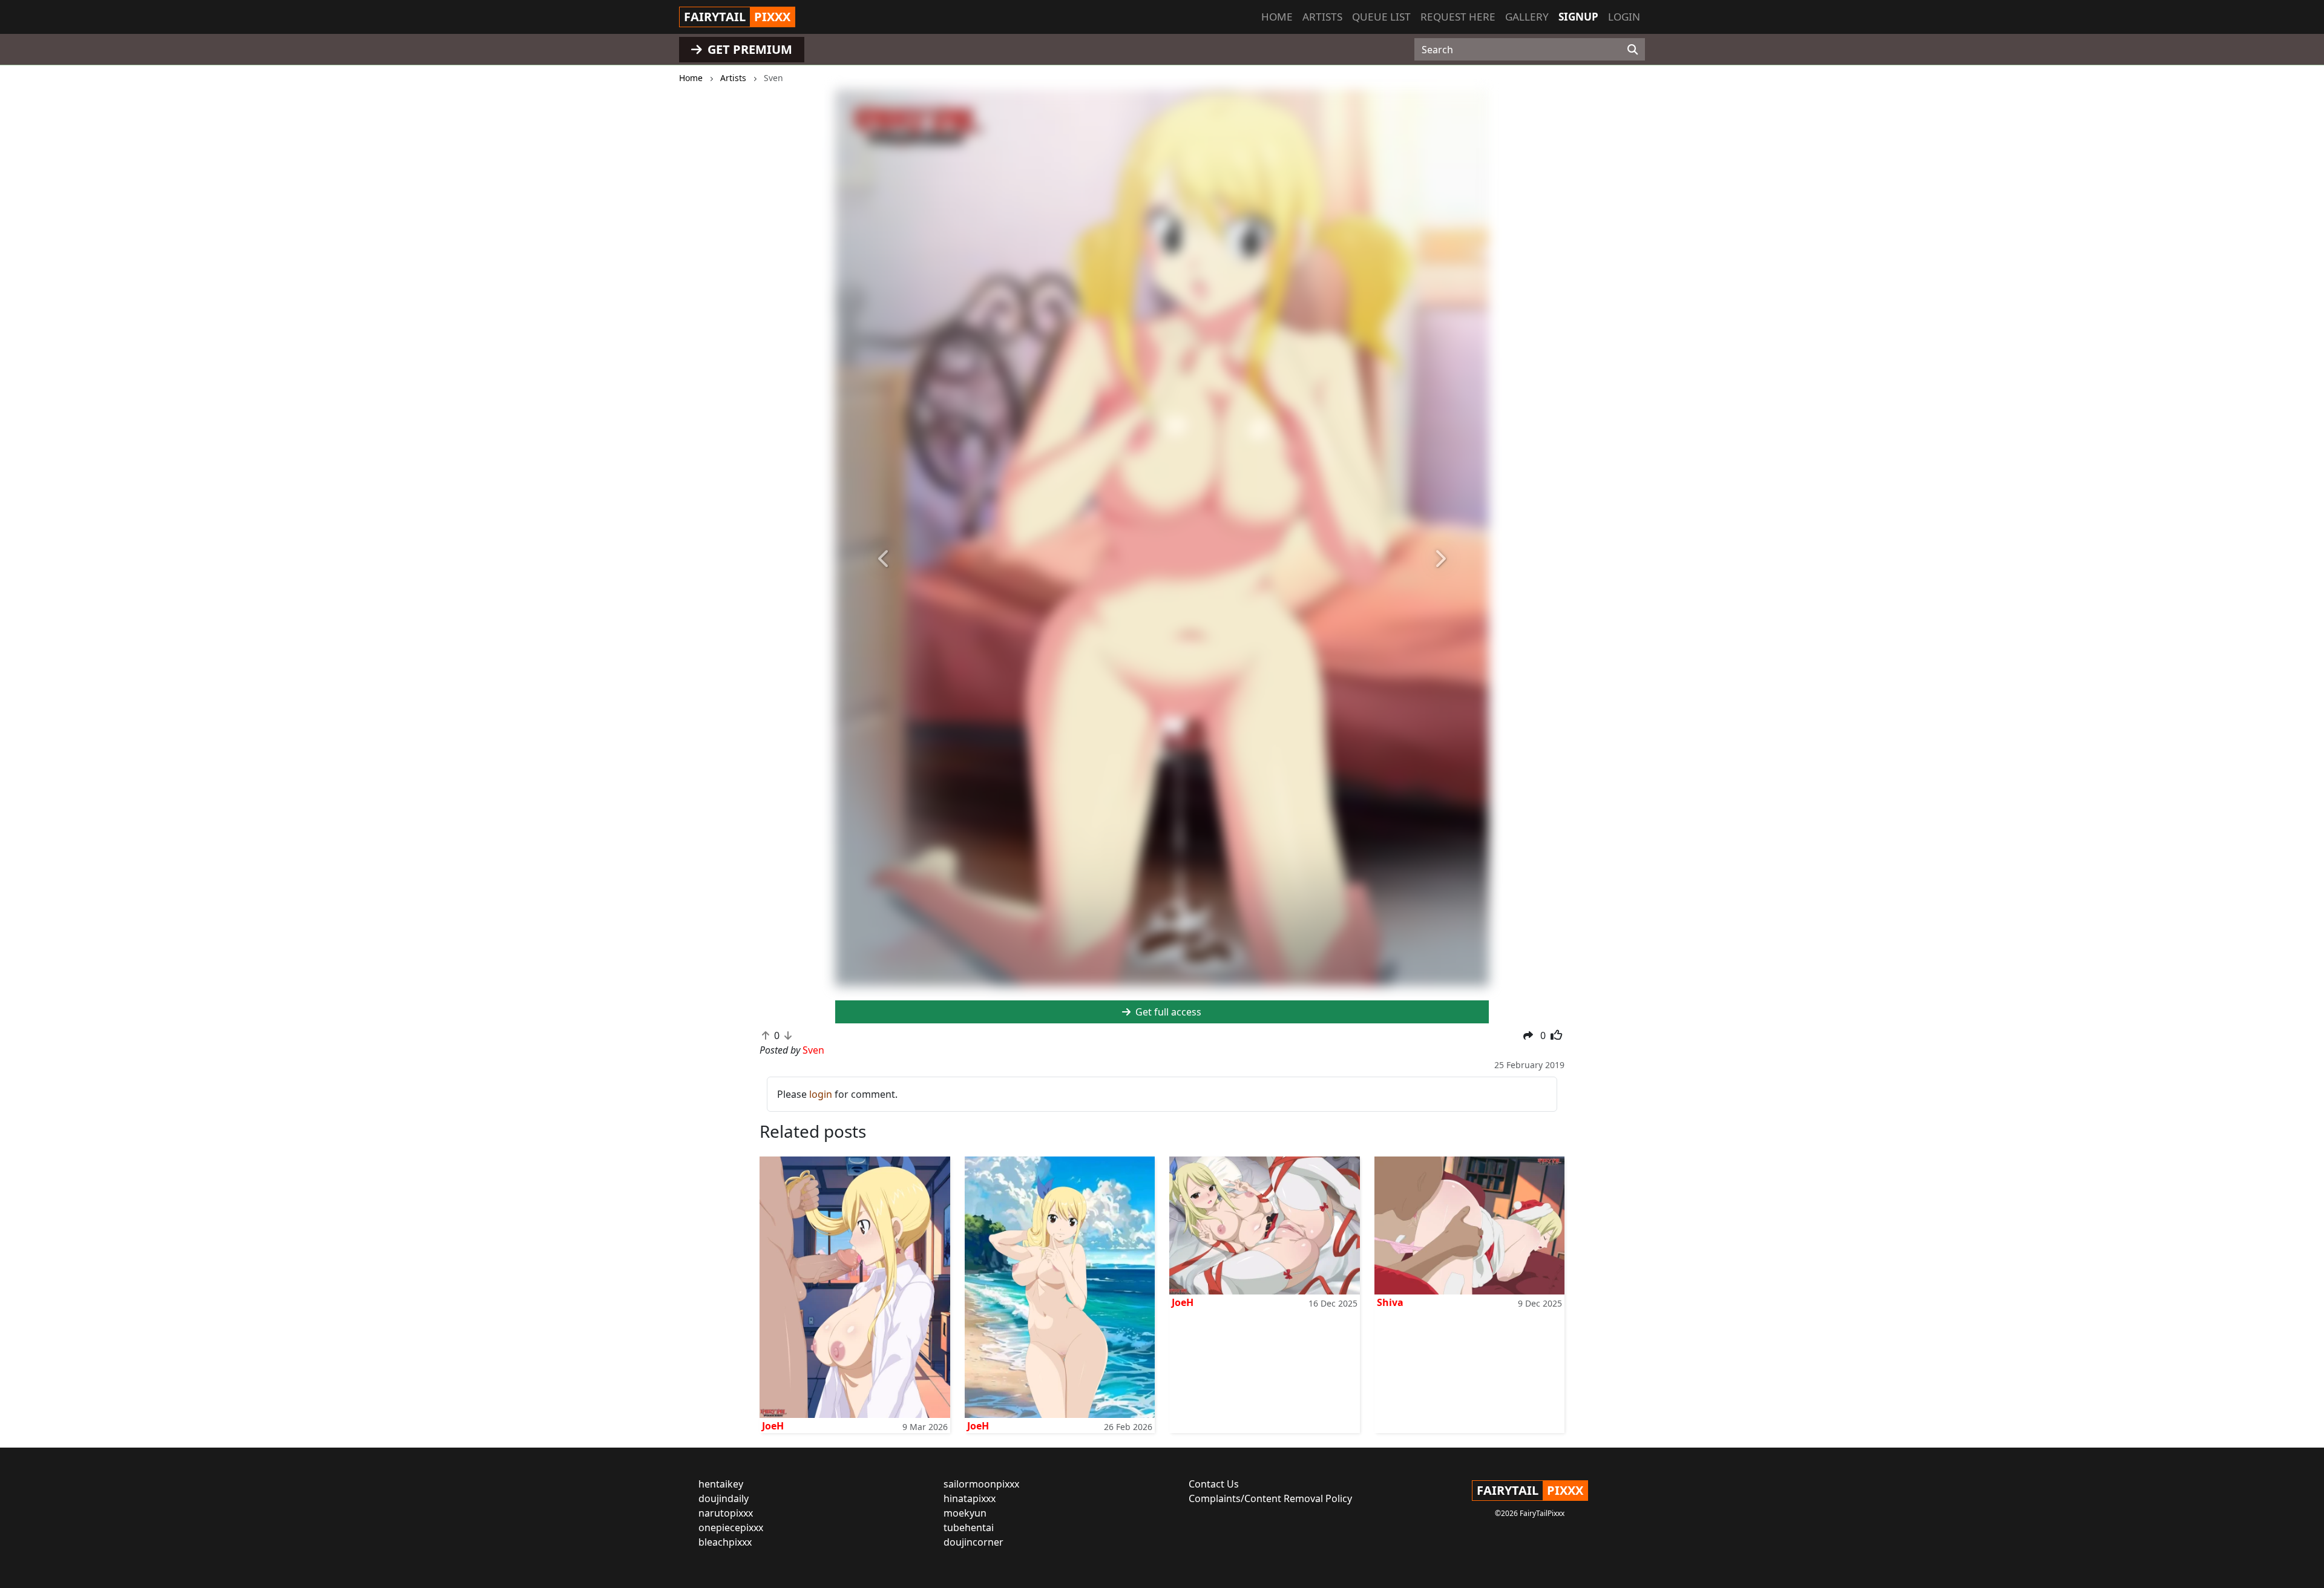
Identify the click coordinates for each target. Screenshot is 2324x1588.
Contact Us (1214, 1484)
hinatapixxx (970, 1498)
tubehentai (969, 1527)
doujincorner (973, 1542)
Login (1624, 17)
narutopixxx (726, 1513)
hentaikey (721, 1484)
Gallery (1527, 17)
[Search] (1633, 50)
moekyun (965, 1513)
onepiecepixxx (731, 1527)
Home (1277, 17)
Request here (1458, 17)
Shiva (1390, 1302)
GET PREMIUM (748, 49)
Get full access (1167, 1012)
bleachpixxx (725, 1542)
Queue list (1381, 17)
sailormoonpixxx (981, 1484)
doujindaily (724, 1498)
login (821, 1094)
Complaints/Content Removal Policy (1270, 1498)
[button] (884, 559)
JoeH (773, 1426)
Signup (1578, 17)
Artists (1322, 17)
